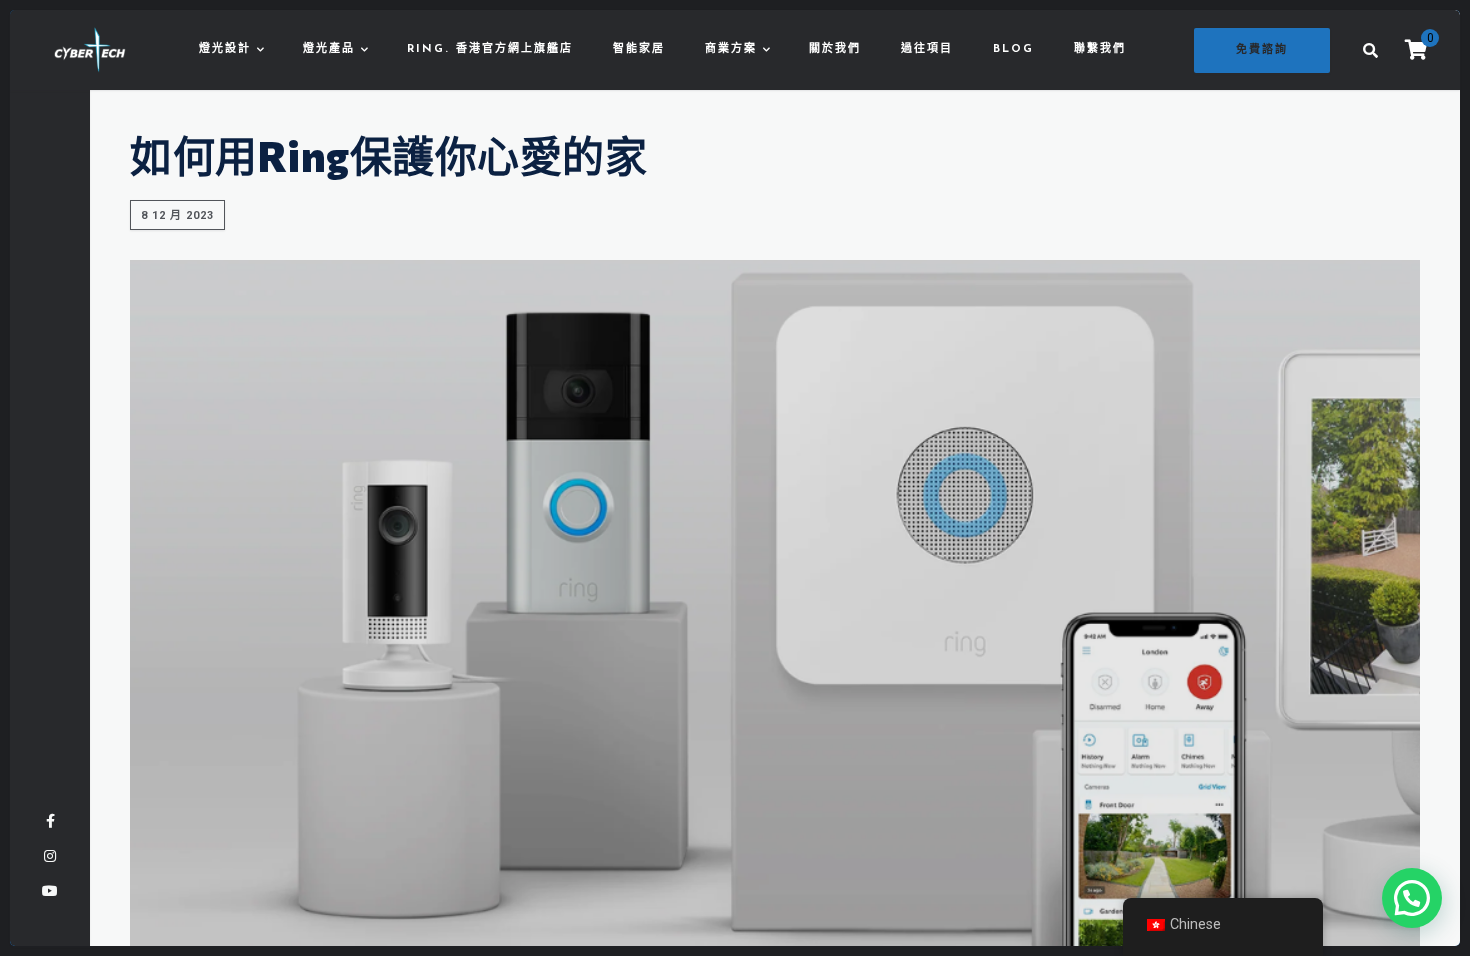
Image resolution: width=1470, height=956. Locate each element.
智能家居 (639, 49)
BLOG (1013, 49)
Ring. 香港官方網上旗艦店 (490, 49)
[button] (1412, 898)
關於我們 (835, 49)
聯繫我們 (1100, 49)
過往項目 (927, 49)
